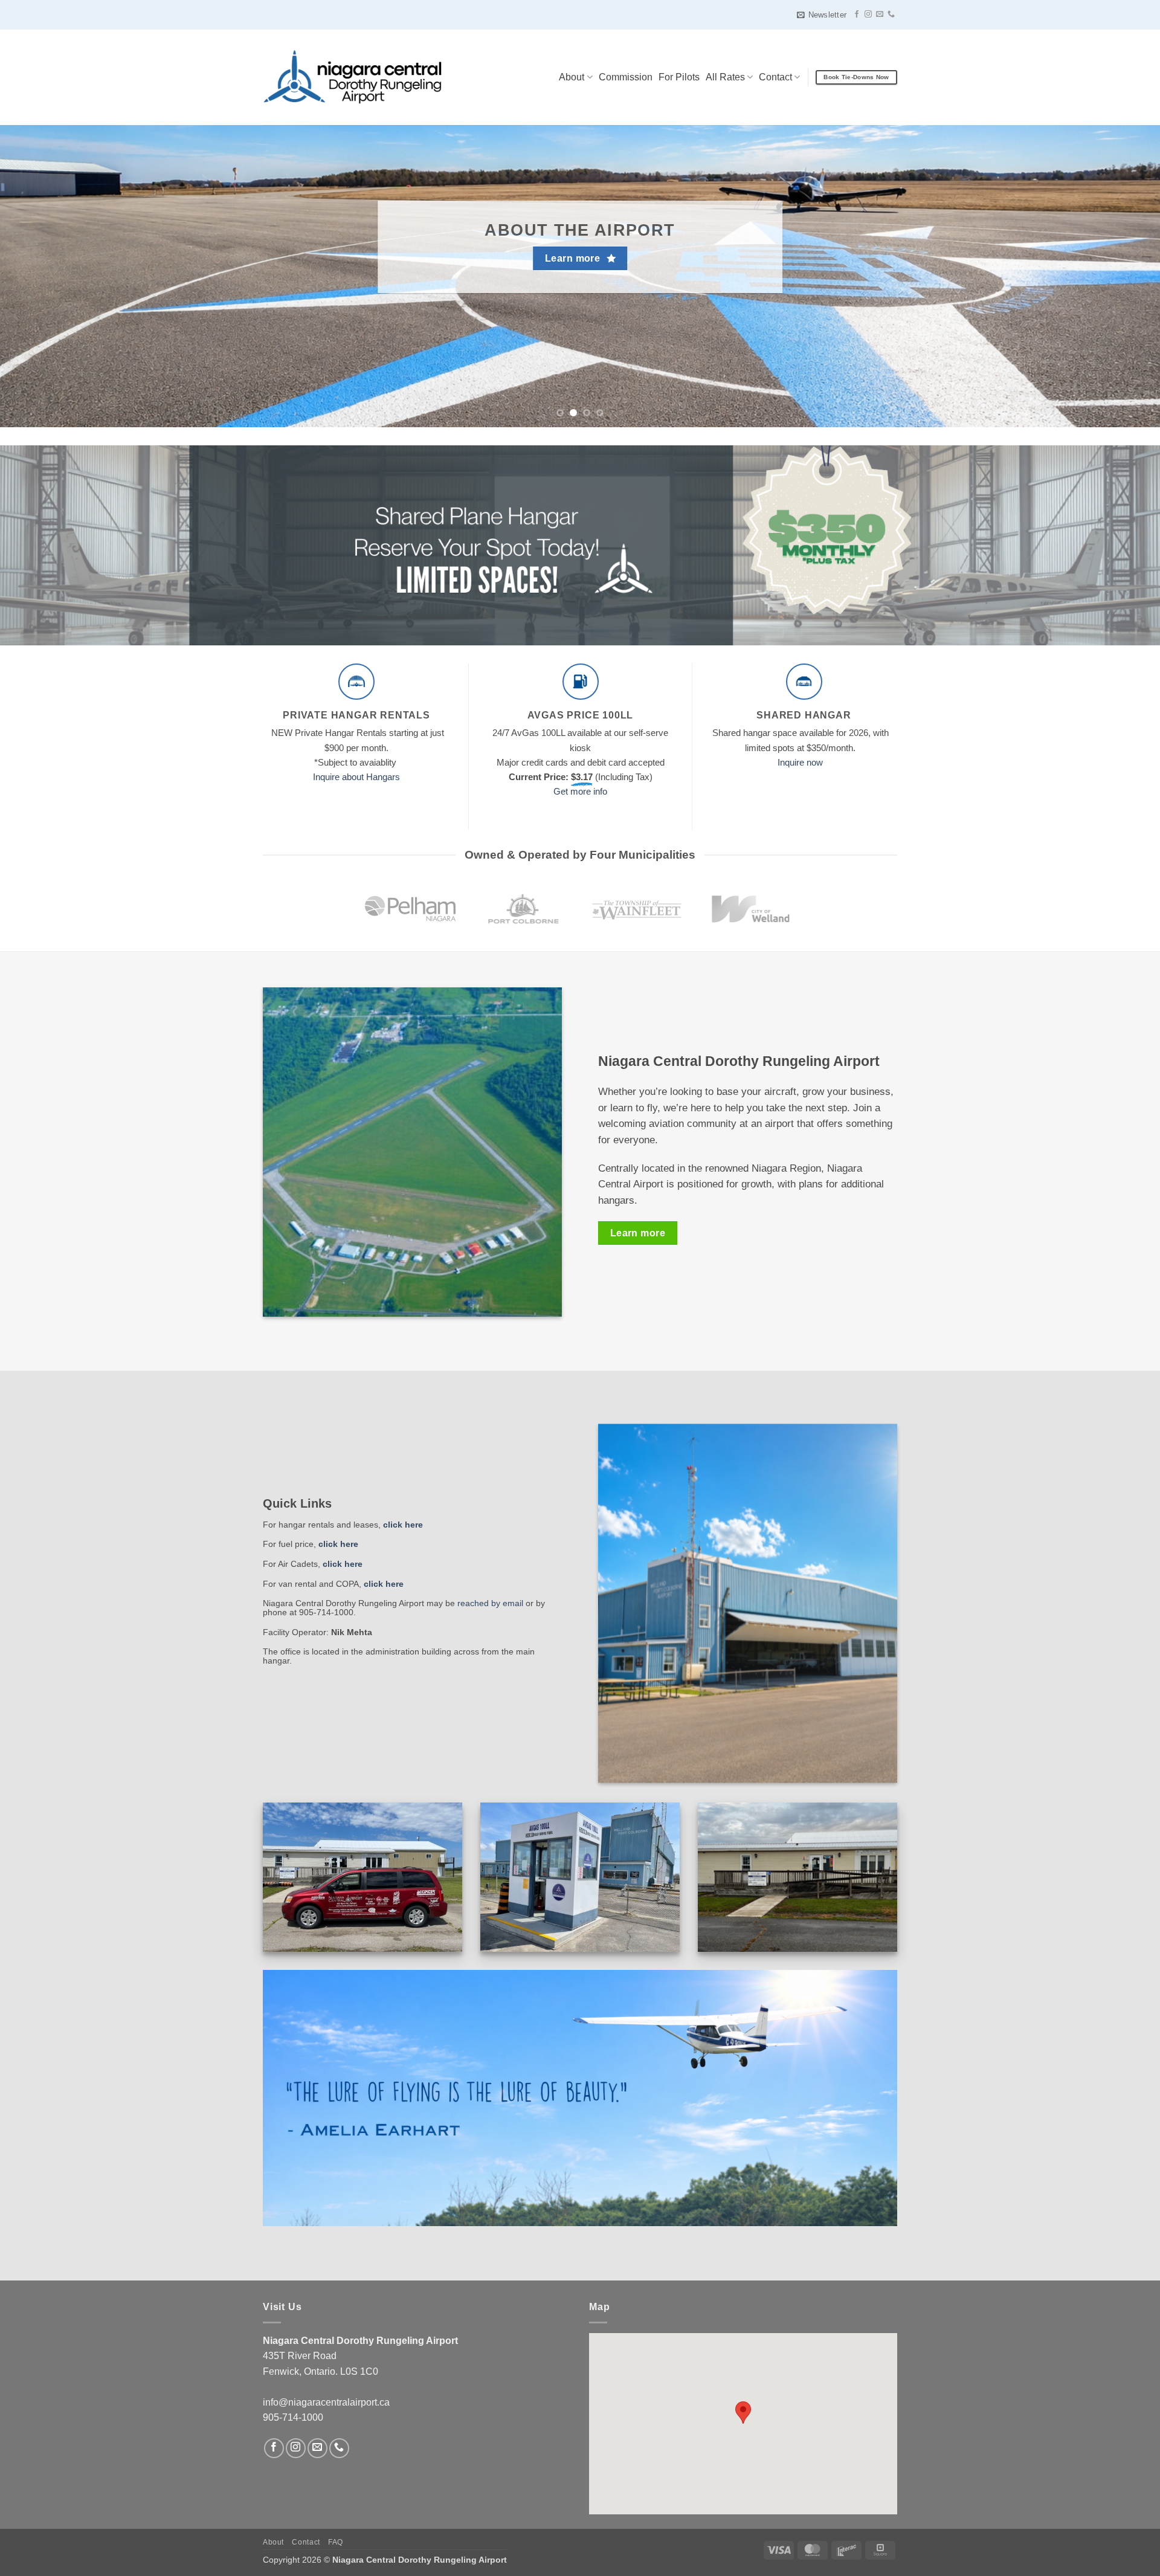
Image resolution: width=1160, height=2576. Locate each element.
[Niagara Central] (352, 77)
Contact (775, 77)
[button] (822, 15)
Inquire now (800, 762)
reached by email (490, 1603)
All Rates (725, 77)
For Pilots (679, 77)
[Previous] (39, 276)
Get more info (580, 791)
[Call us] (891, 15)
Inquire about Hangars (356, 777)
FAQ (336, 2542)
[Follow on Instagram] (868, 15)
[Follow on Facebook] (857, 15)
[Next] (1121, 276)
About (572, 77)
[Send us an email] (880, 15)
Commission (626, 77)
